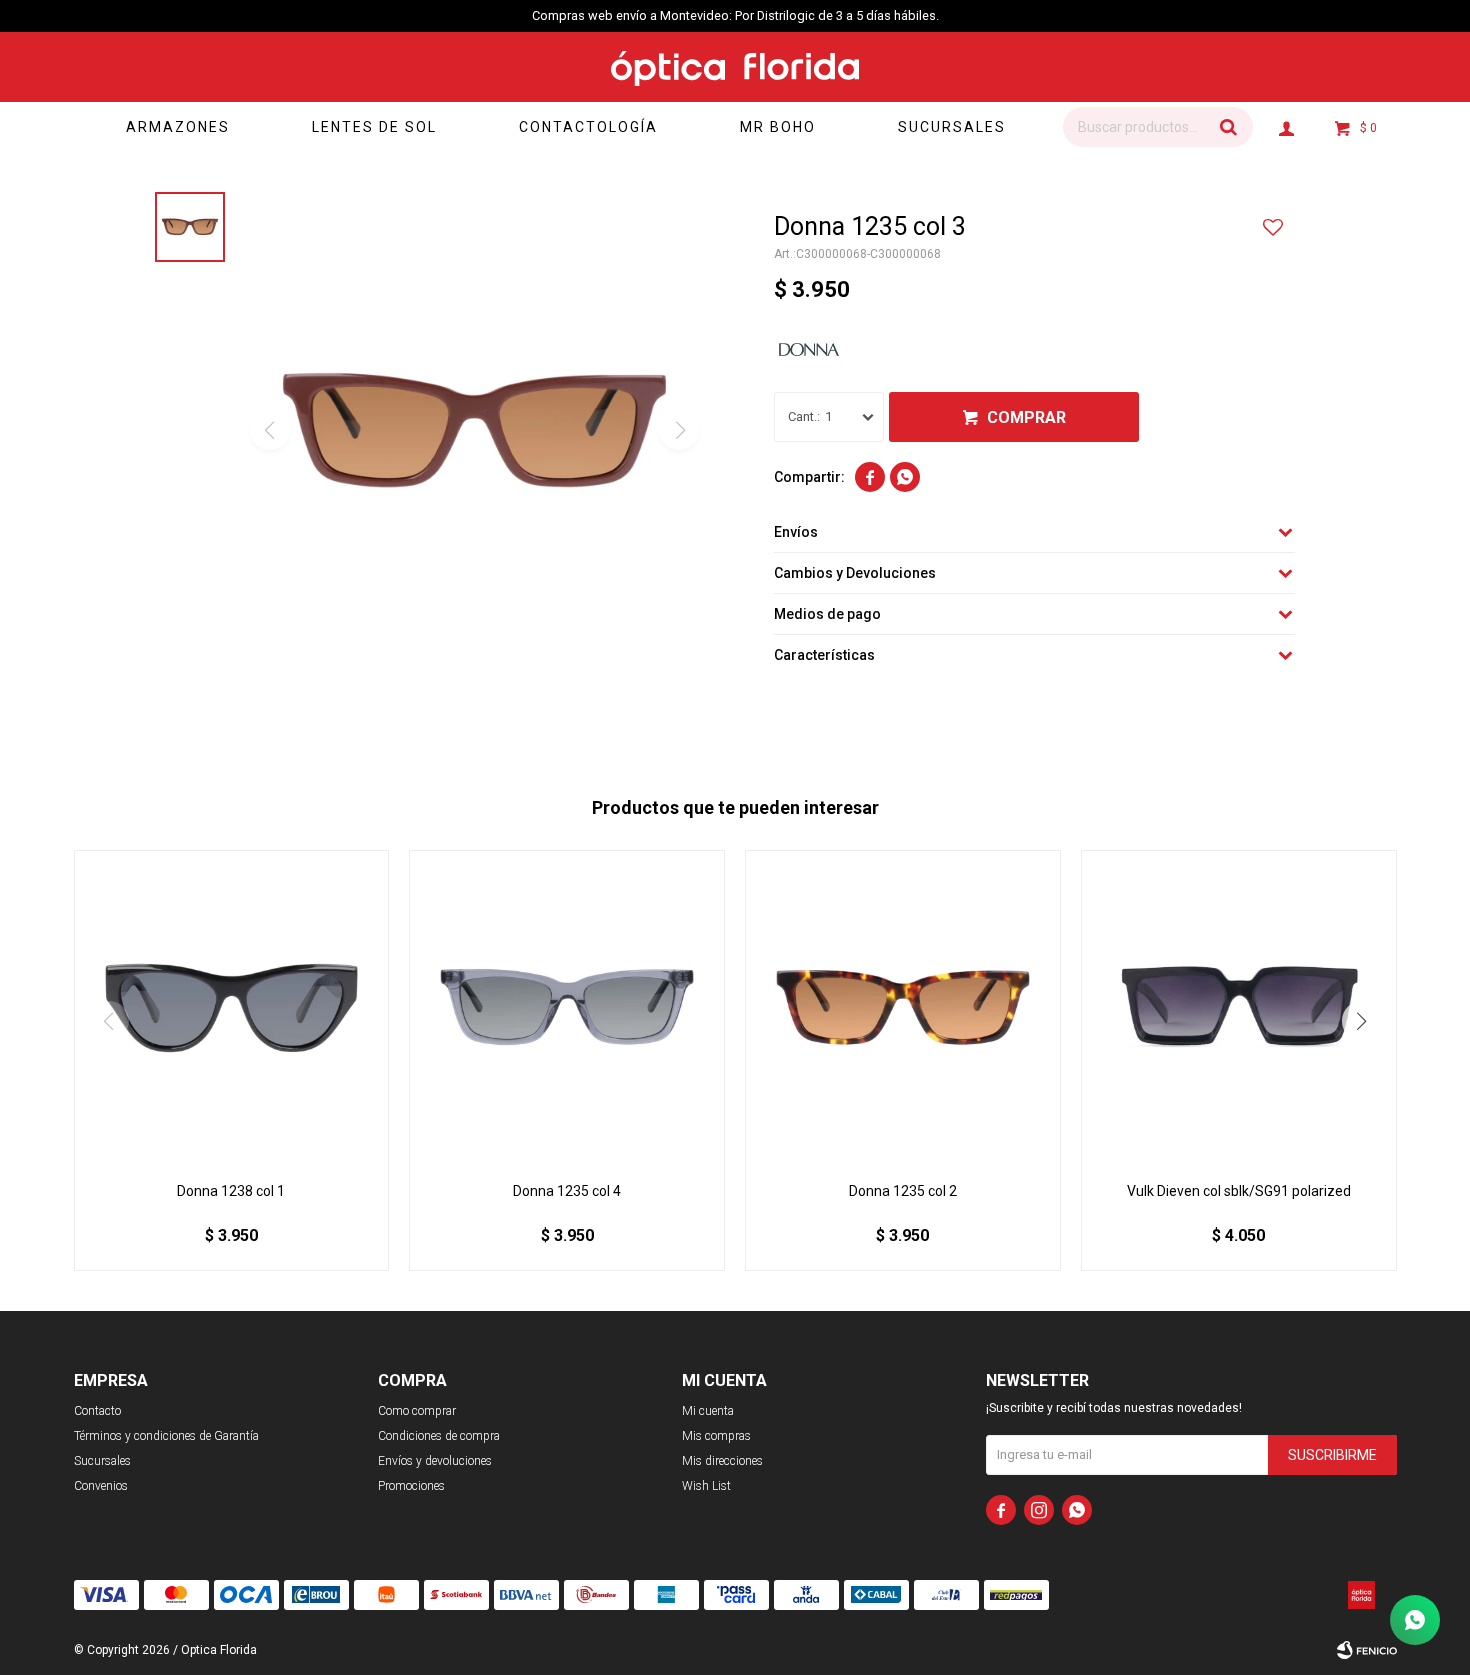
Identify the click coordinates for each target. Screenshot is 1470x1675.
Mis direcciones (722, 1461)
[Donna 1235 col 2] (903, 1008)
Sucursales (952, 127)
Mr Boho (778, 127)
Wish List (706, 1486)
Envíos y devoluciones (435, 1461)
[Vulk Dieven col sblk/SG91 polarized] (1239, 1008)
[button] (1228, 127)
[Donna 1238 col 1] (232, 1008)
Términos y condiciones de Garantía (166, 1436)
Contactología (588, 127)
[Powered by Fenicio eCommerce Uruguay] (1367, 1650)
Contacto (97, 1411)
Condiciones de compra (439, 1436)
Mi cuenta (708, 1411)
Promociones (411, 1486)
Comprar (1026, 417)
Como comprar (417, 1411)
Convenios (101, 1486)
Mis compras (716, 1436)
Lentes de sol (374, 127)
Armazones (178, 127)
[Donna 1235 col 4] (567, 1008)
